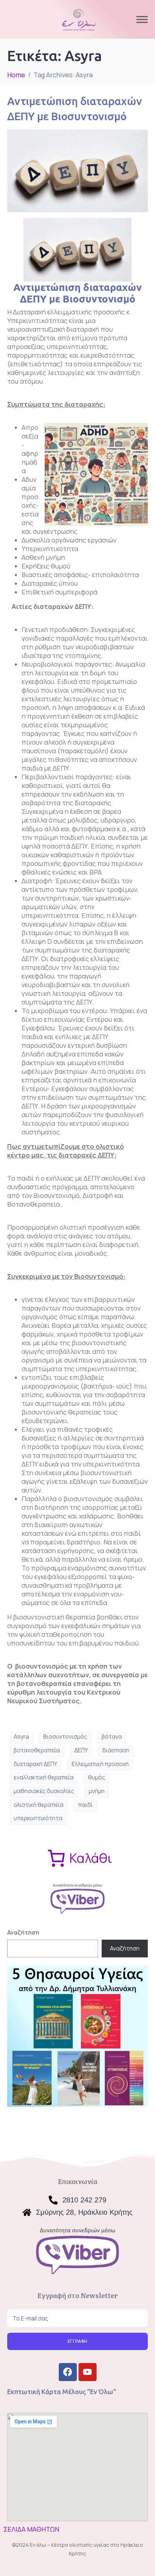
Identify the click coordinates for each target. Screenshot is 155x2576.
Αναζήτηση (23, 1932)
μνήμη (97, 1791)
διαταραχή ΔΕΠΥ (36, 1764)
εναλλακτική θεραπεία (44, 1777)
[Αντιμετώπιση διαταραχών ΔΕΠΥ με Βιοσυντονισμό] (77, 170)
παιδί (85, 1805)
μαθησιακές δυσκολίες (44, 1791)
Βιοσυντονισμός (65, 1736)
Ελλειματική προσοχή (100, 1764)
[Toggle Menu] (142, 19)
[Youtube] (88, 2372)
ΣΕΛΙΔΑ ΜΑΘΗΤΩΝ (31, 2529)
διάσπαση (116, 1750)
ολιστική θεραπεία (39, 1805)
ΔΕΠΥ (81, 1750)
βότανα (112, 1736)
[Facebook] (68, 2372)
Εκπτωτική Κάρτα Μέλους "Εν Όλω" (62, 2392)
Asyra (21, 1736)
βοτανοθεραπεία (37, 1750)
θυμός (97, 1777)
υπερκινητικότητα (38, 1818)
